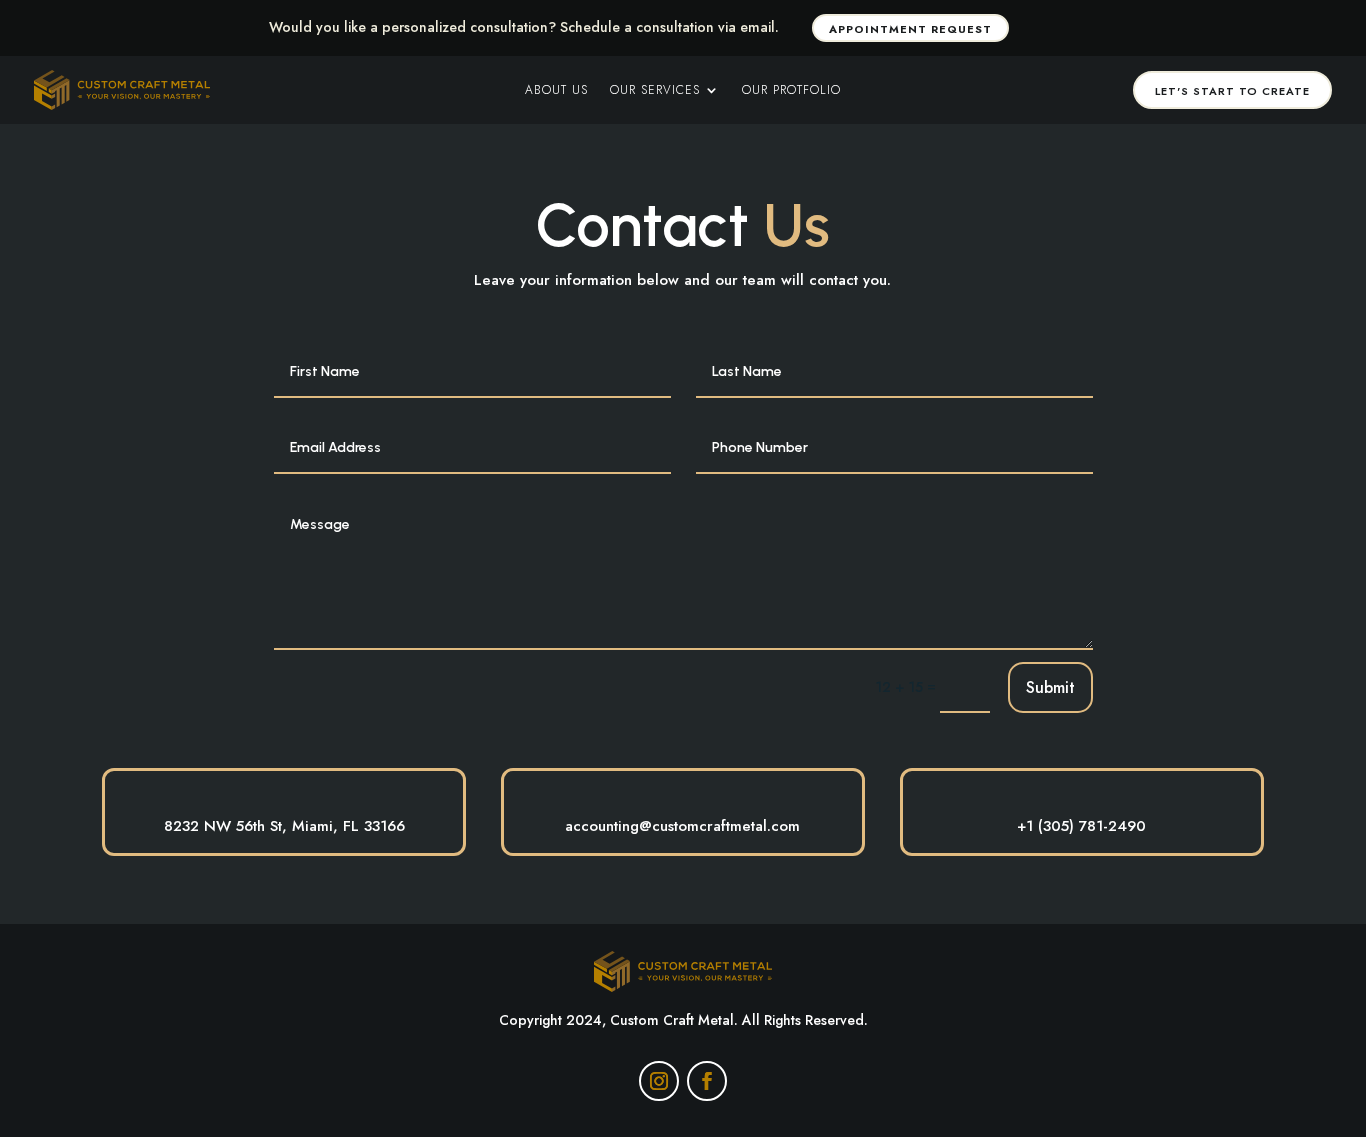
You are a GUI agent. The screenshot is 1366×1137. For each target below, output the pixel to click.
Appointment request (910, 29)
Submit (1050, 687)
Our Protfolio (791, 91)
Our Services (655, 91)
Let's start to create (1232, 91)
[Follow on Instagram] (659, 1081)
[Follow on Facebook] (707, 1081)
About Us (556, 91)
